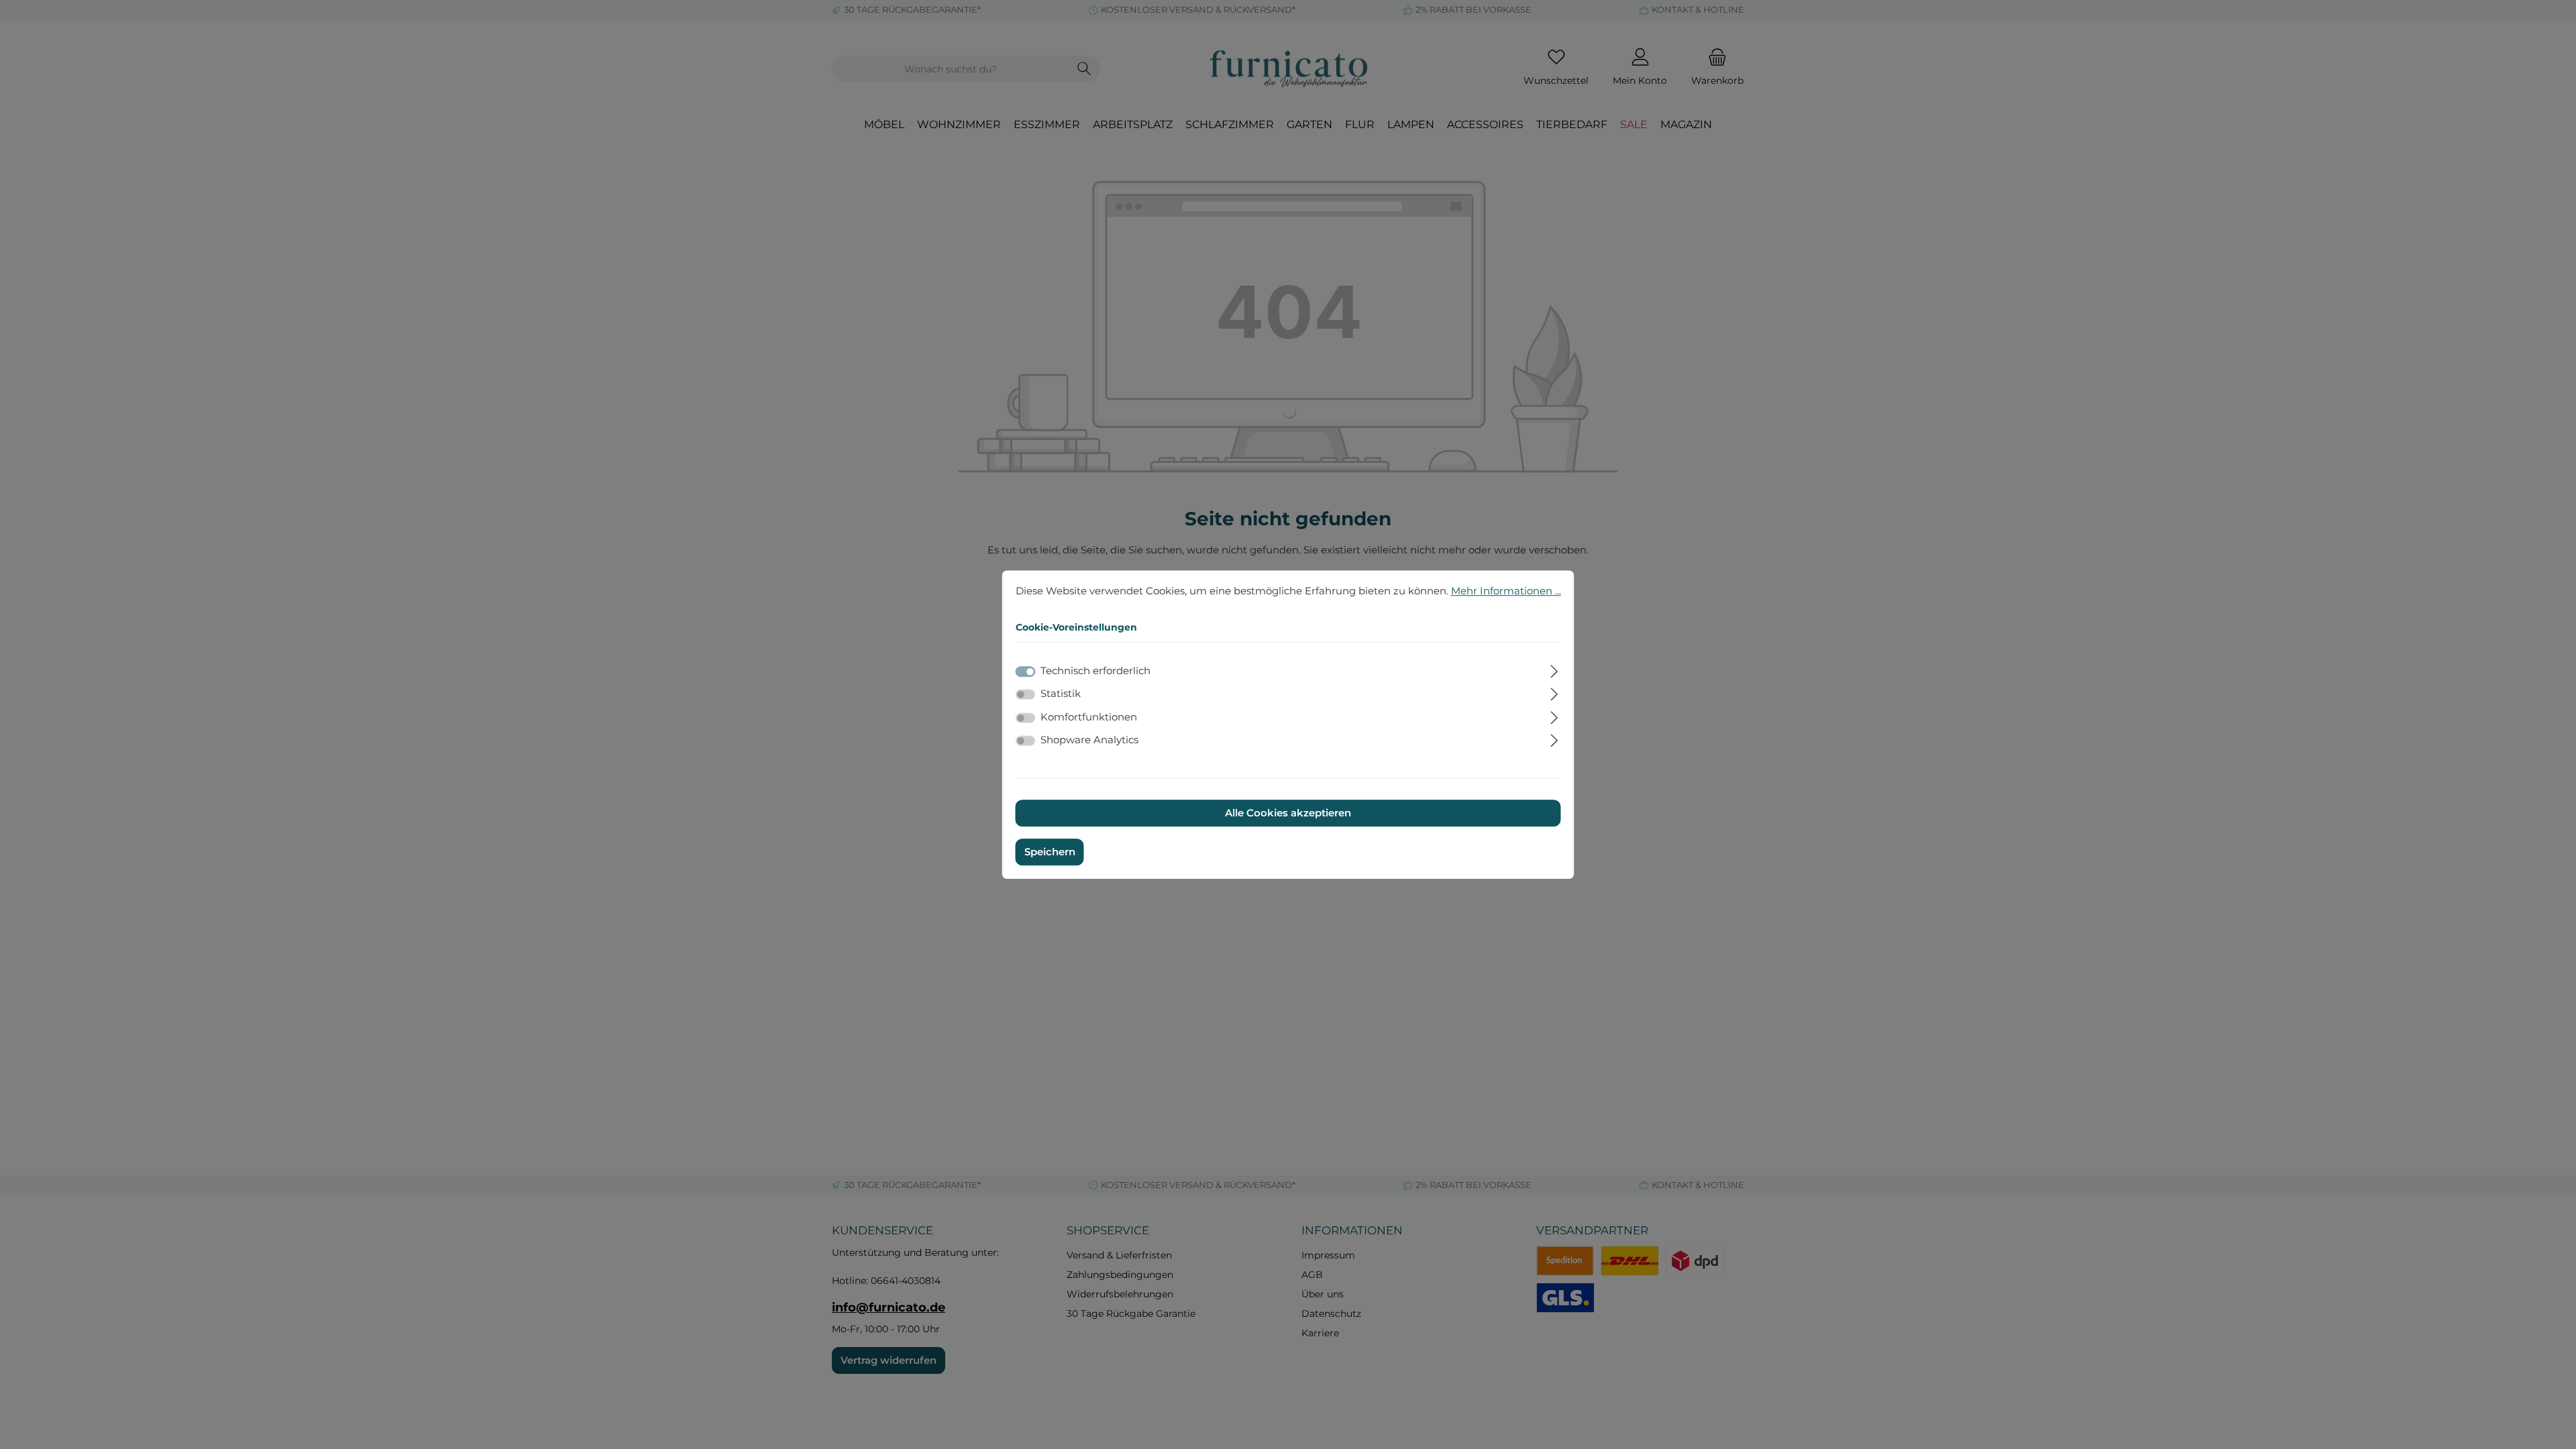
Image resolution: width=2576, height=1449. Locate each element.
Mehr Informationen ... (1506, 591)
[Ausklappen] (1554, 669)
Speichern (1050, 852)
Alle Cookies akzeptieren (1288, 813)
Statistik (1061, 693)
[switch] (1026, 694)
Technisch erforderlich (1095, 670)
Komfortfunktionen (1089, 717)
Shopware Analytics (1089, 740)
